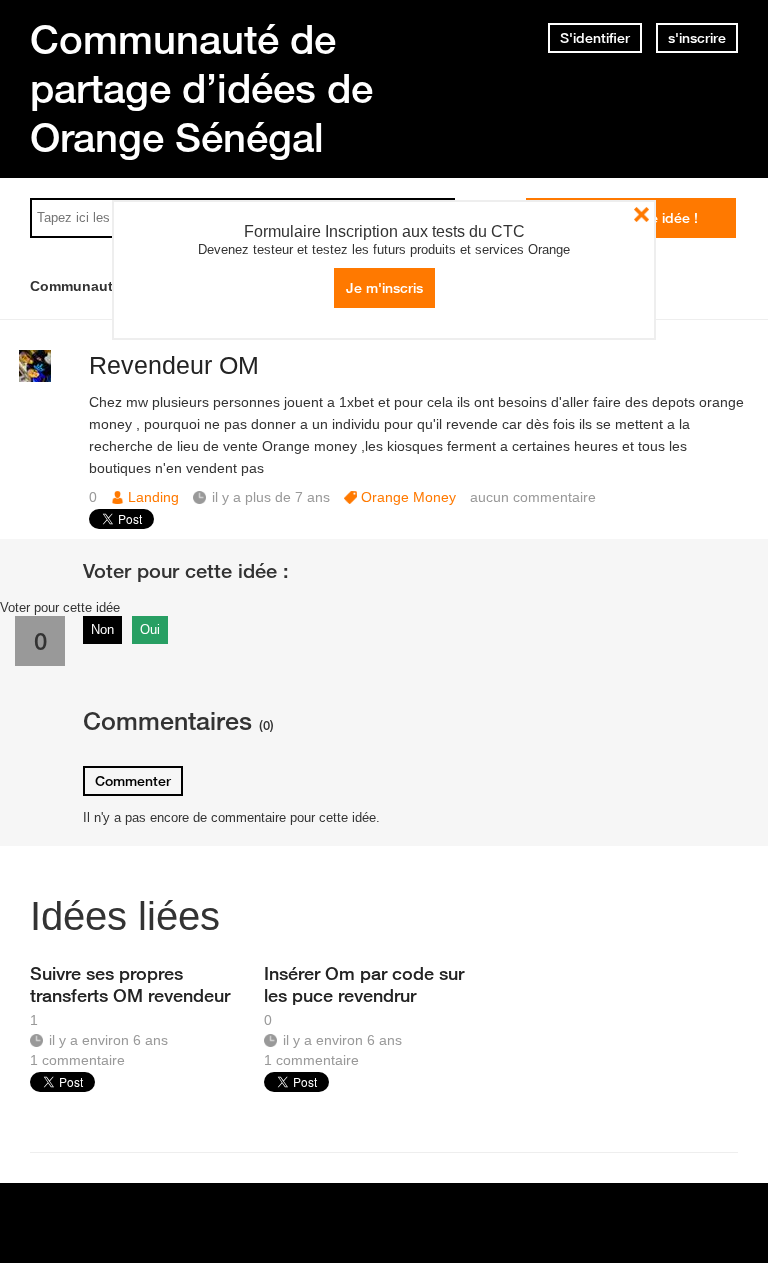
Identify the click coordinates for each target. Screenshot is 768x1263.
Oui (150, 629)
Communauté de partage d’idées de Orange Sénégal (201, 88)
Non (102, 629)
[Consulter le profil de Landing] (35, 377)
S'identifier (595, 38)
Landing (153, 497)
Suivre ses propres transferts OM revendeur (130, 984)
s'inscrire (697, 38)
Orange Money (408, 497)
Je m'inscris (384, 288)
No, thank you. (641, 214)
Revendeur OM (174, 365)
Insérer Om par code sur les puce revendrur (364, 984)
